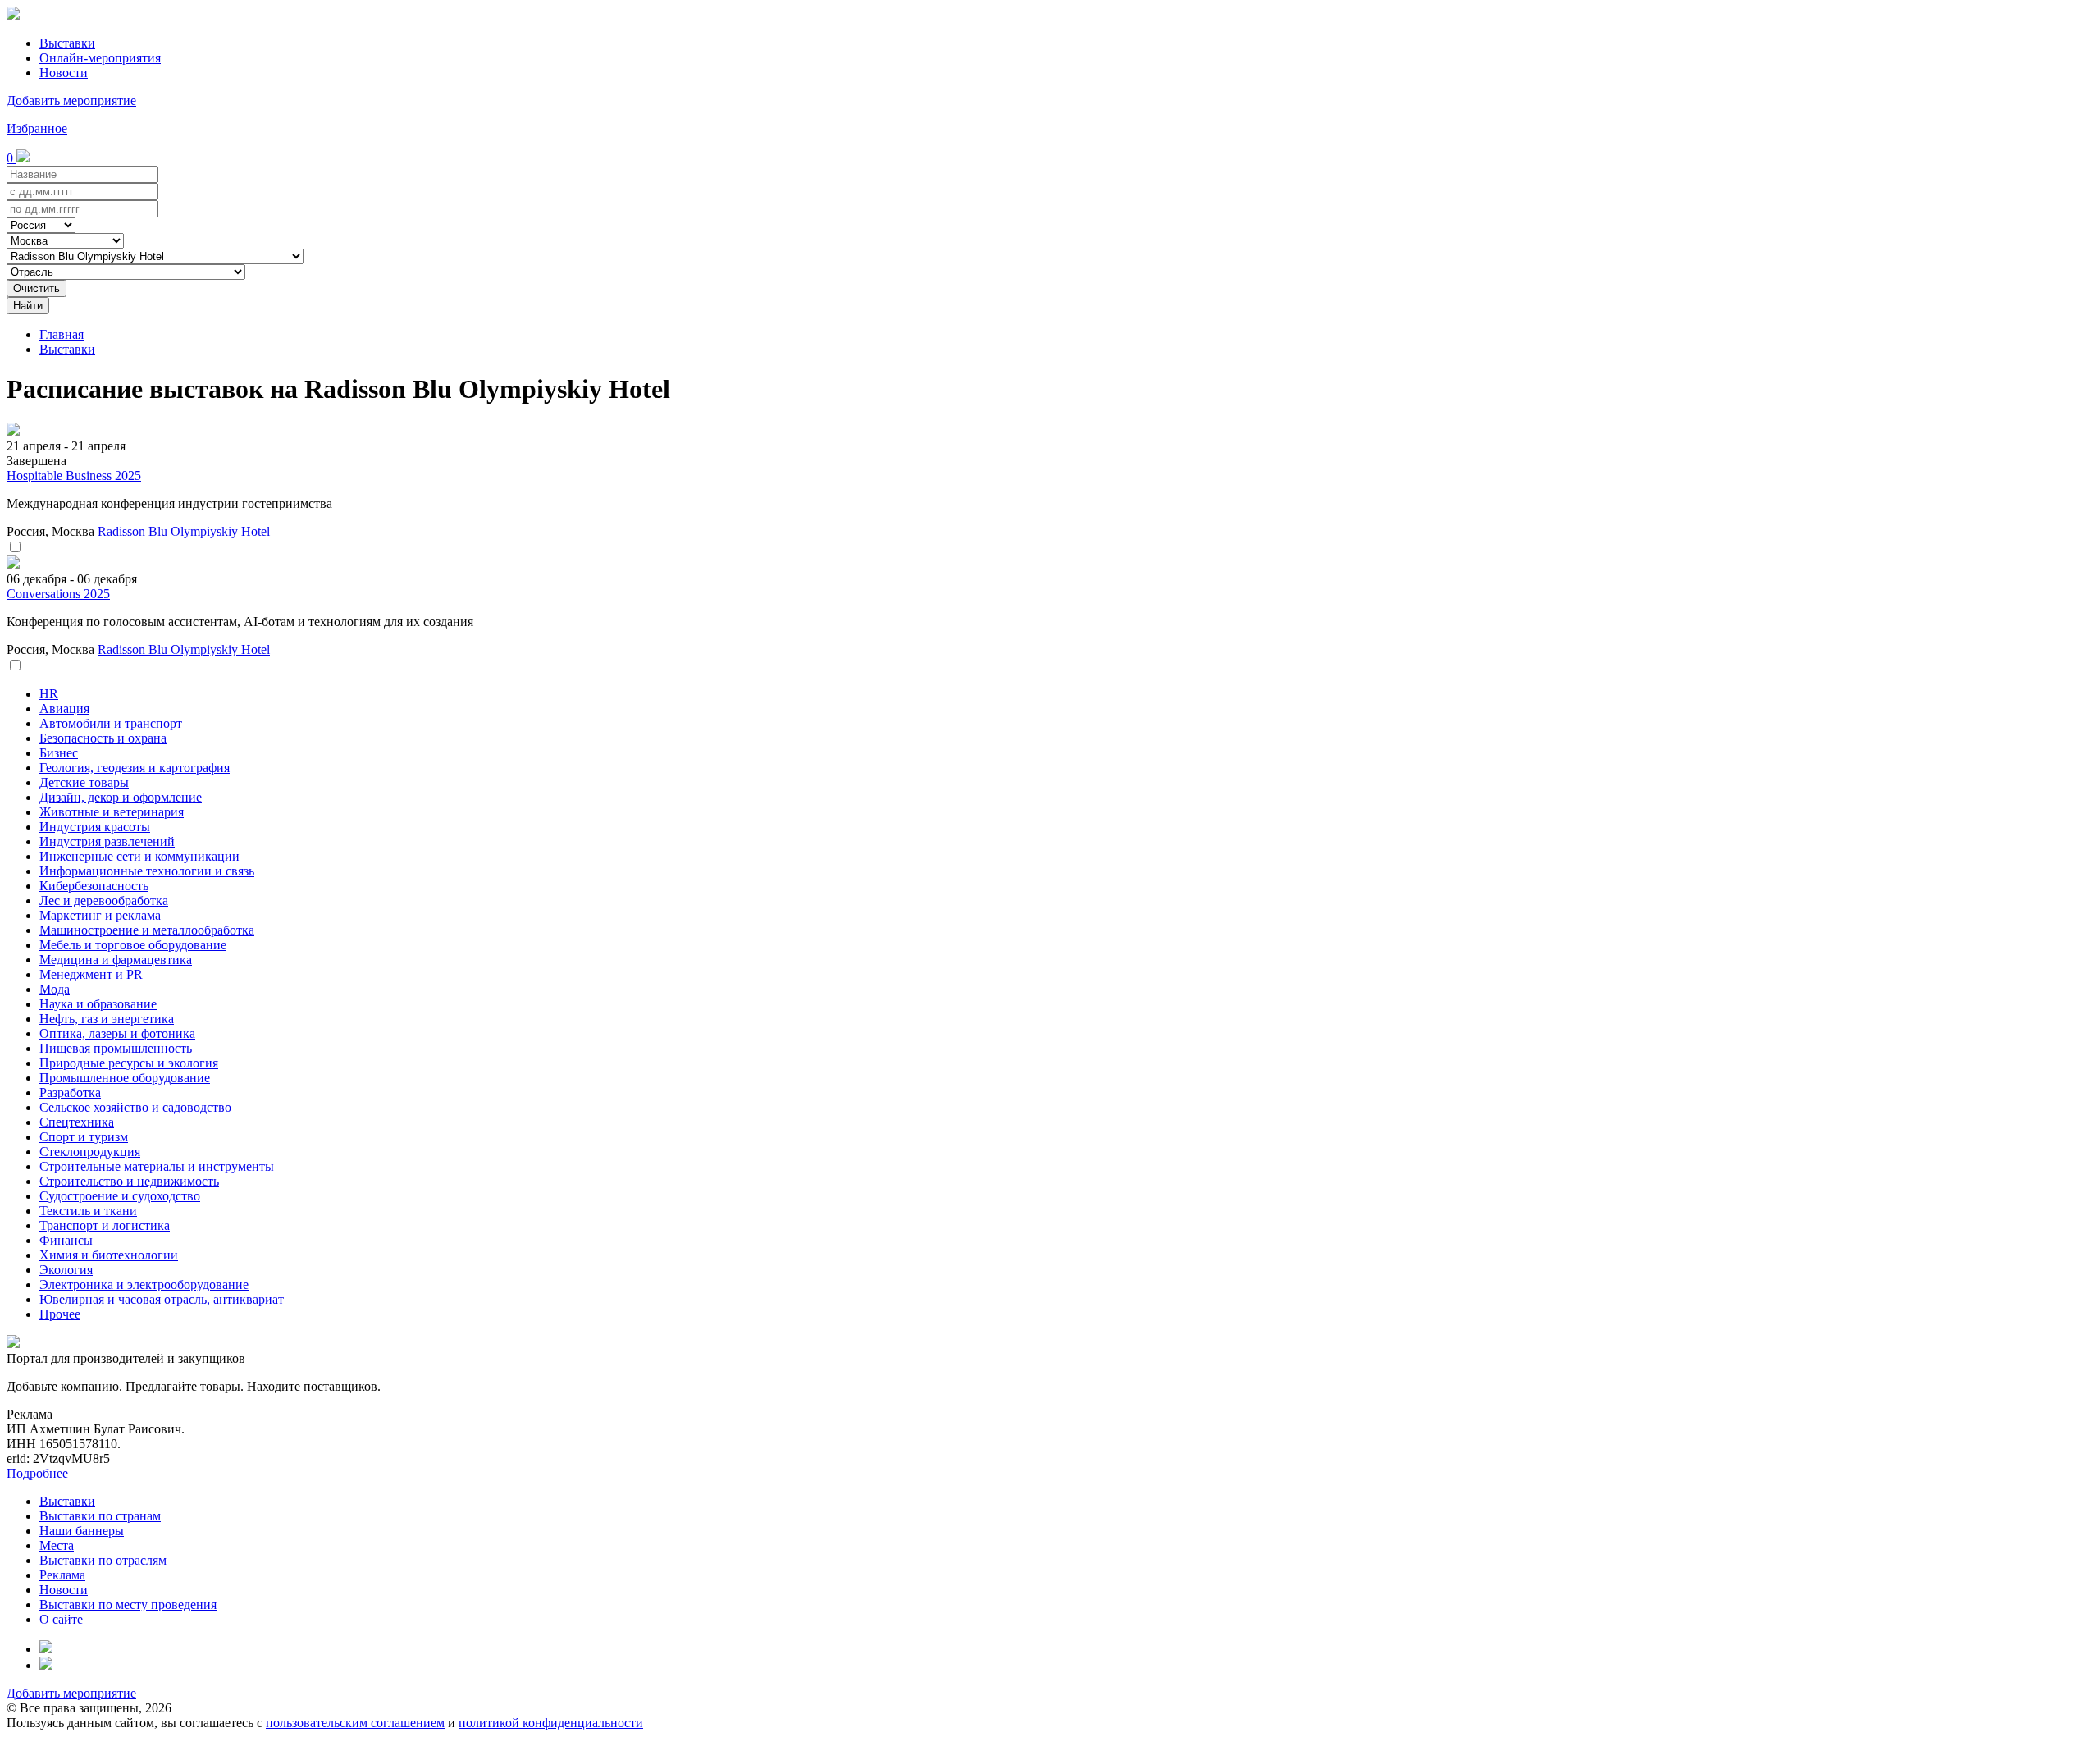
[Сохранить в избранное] (15, 548)
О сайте (61, 1619)
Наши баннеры (82, 1531)
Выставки (67, 43)
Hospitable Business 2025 (74, 475)
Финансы (66, 1240)
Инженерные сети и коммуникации (139, 856)
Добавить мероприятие (71, 101)
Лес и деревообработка (104, 900)
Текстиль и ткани (88, 1211)
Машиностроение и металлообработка (147, 930)
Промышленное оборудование (125, 1078)
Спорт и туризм (84, 1137)
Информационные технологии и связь (147, 871)
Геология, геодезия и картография (135, 768)
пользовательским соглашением (355, 1723)
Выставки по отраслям (103, 1560)
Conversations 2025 (58, 594)
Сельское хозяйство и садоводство (135, 1107)
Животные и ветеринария (112, 812)
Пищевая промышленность (116, 1048)
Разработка (70, 1092)
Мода (55, 989)
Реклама (62, 1575)
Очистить (37, 288)
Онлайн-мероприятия (100, 58)
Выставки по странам (100, 1516)
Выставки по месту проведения (128, 1604)
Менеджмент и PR (91, 974)
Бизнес (59, 753)
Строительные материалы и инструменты (157, 1166)
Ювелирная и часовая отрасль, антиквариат (162, 1299)
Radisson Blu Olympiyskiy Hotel (184, 531)
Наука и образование (98, 1004)
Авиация (64, 709)
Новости (64, 73)
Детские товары (84, 782)
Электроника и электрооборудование (144, 1284)
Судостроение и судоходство (120, 1196)
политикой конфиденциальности (551, 1723)
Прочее (60, 1314)
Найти (28, 306)
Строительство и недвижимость (129, 1181)
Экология (66, 1270)
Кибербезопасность (94, 886)
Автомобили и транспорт (111, 723)
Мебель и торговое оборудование (133, 945)
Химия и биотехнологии (109, 1255)
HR (49, 694)
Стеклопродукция (90, 1152)
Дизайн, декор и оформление (121, 797)
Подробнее (37, 1473)
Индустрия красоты (95, 827)
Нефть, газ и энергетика (107, 1019)
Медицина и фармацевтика (116, 960)
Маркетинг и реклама (100, 915)
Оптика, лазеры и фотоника (117, 1033)
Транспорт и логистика (105, 1225)
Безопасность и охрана (103, 738)
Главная (62, 334)
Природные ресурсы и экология (129, 1063)
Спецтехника (77, 1122)
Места (57, 1545)
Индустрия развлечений (107, 841)
